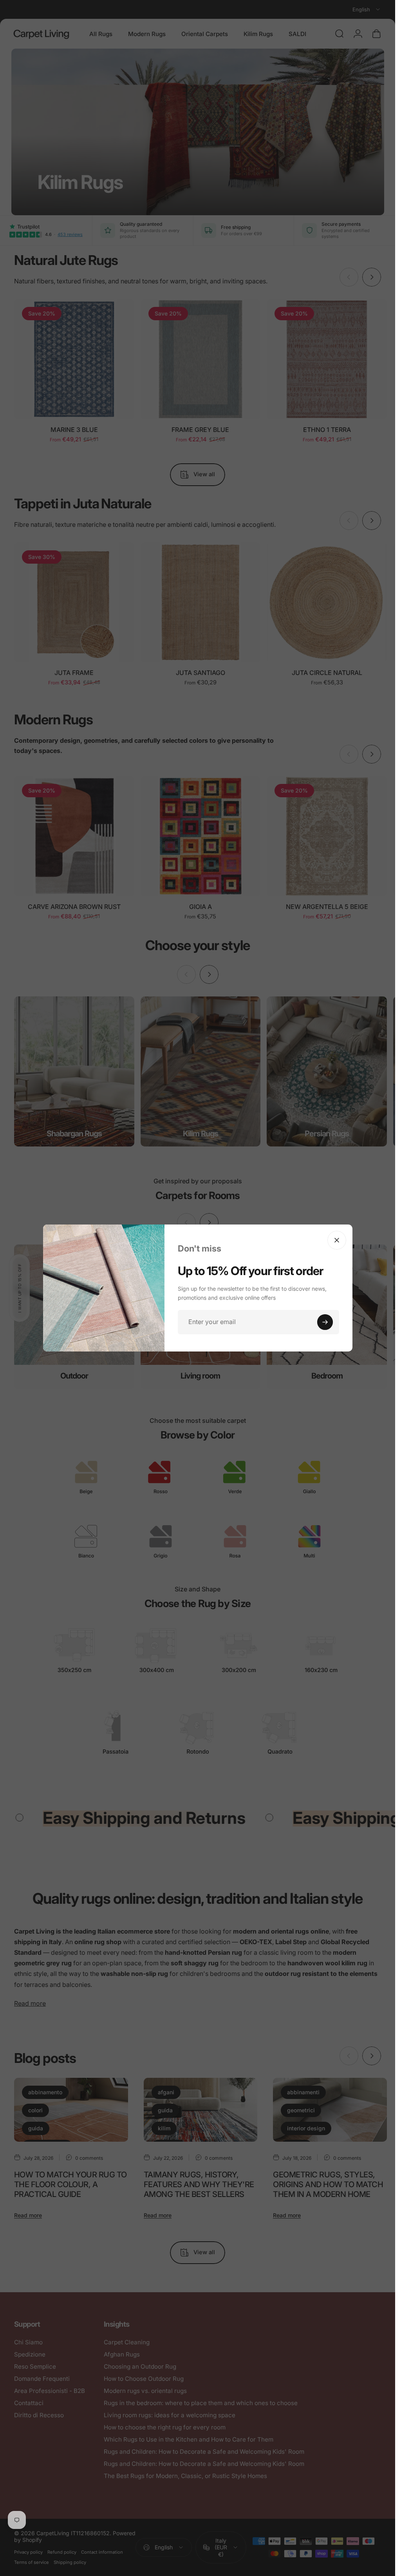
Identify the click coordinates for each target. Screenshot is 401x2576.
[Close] (337, 1240)
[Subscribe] (325, 1322)
